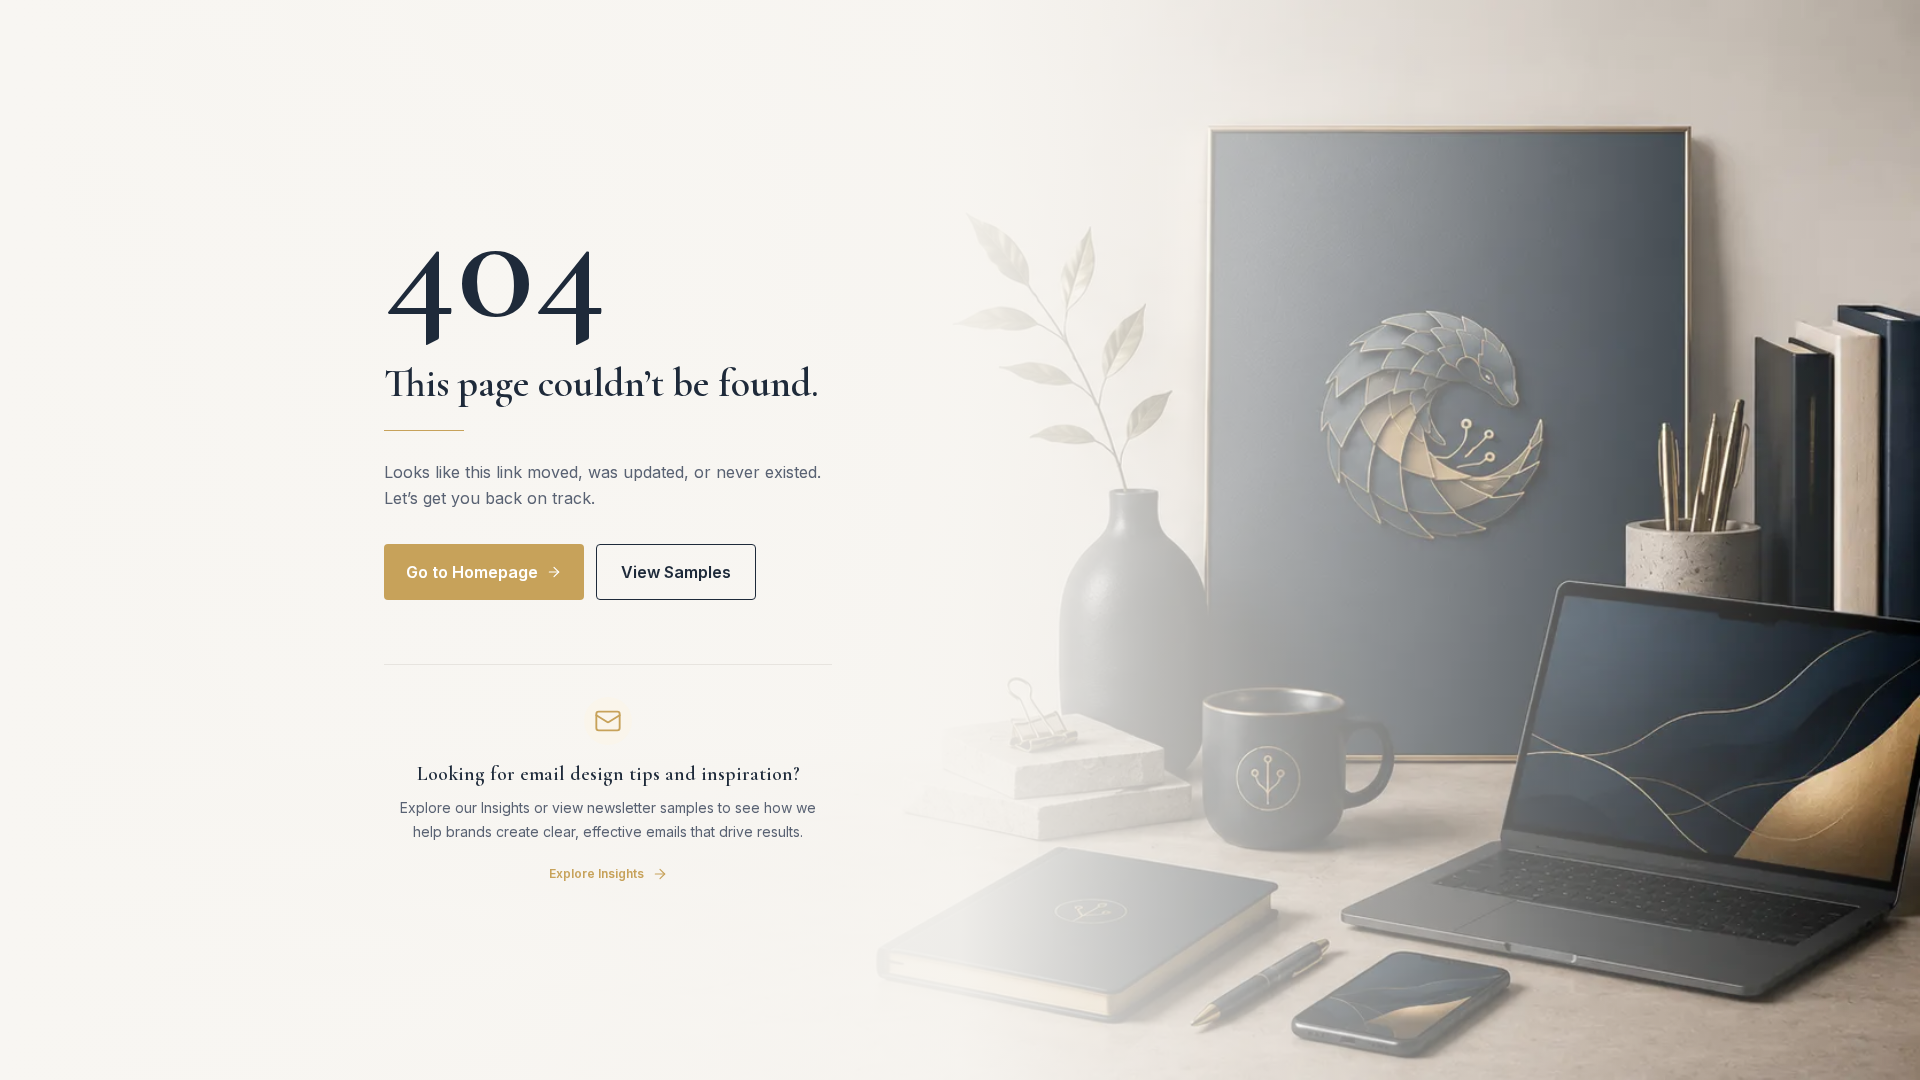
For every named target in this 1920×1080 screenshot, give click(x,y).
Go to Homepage (472, 572)
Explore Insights (596, 873)
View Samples (676, 572)
